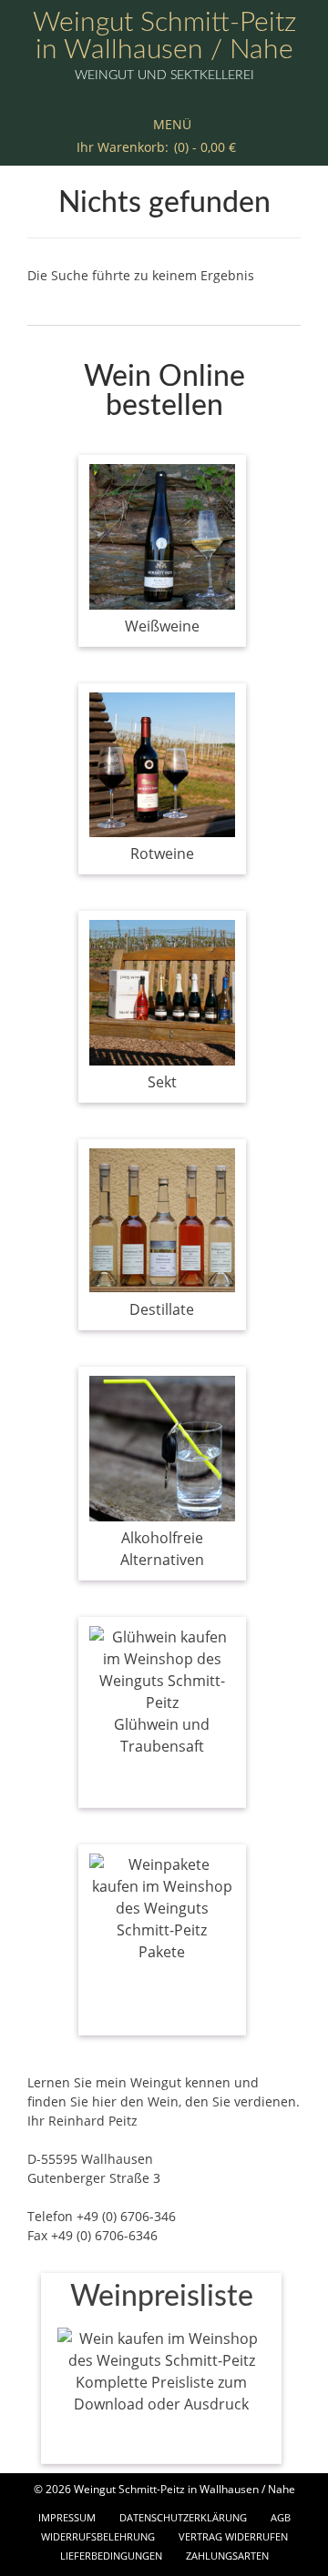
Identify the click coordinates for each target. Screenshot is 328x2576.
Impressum (67, 2517)
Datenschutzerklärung (183, 2517)
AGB (281, 2517)
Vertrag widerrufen (233, 2536)
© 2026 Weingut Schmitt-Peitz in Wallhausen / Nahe (164, 2489)
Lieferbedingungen (111, 2556)
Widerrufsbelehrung (98, 2536)
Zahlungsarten (227, 2556)
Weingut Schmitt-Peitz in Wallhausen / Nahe (164, 36)
